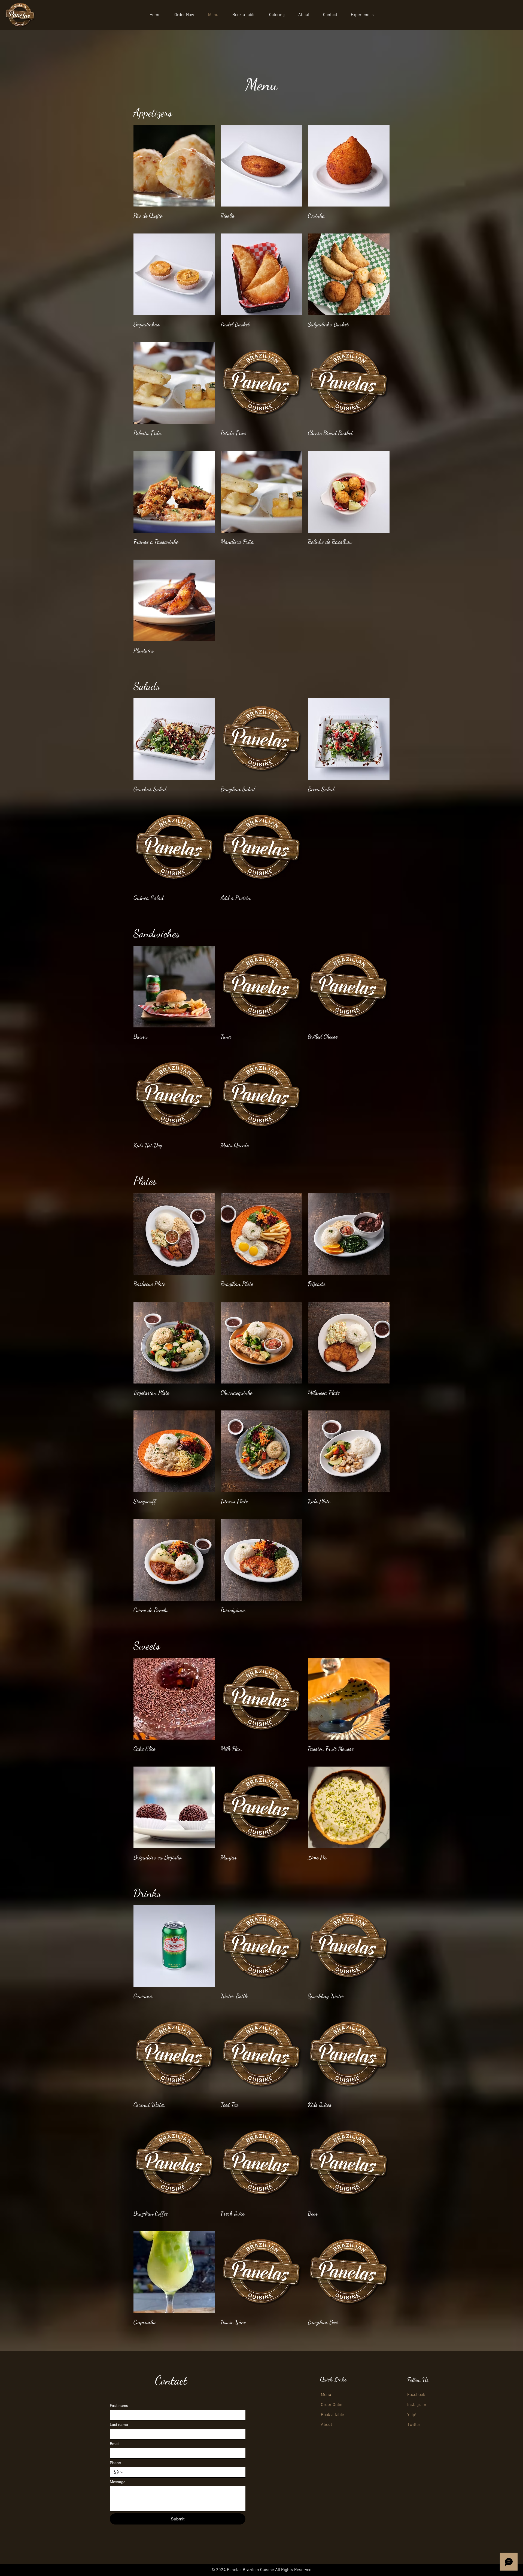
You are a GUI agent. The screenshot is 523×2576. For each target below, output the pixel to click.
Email (115, 2444)
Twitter (414, 2425)
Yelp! (412, 2415)
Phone (115, 2463)
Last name (119, 2425)
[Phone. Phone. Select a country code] (118, 2472)
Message (118, 2482)
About (326, 2425)
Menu (326, 2395)
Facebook (416, 2395)
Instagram (417, 2405)
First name (119, 2405)
